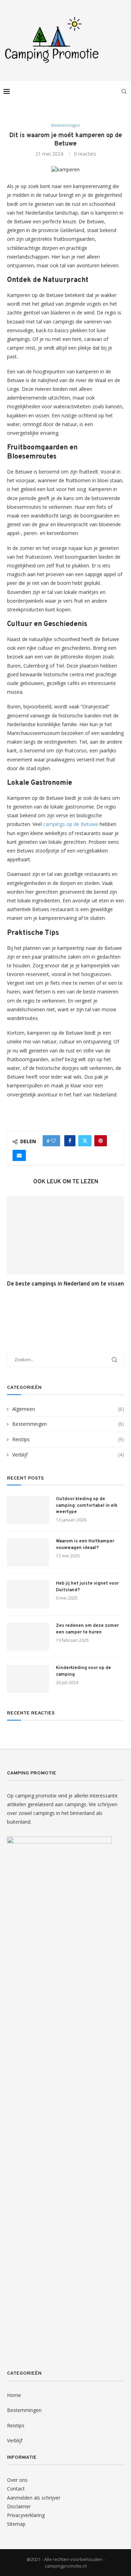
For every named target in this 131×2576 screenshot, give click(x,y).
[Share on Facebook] (70, 1141)
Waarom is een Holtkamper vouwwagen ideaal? (85, 1544)
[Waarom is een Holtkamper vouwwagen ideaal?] (28, 1552)
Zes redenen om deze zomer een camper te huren (87, 1629)
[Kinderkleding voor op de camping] (28, 1679)
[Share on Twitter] (85, 1141)
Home (14, 2395)
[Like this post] (53, 1141)
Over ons (17, 2480)
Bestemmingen (68, 1424)
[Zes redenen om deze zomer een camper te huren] (28, 1637)
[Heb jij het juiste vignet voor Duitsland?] (28, 1594)
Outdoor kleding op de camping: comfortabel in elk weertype (87, 1505)
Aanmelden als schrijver (34, 2498)
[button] (13, 1246)
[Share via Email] (19, 1155)
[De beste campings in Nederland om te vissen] (65, 1235)
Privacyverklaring (26, 2515)
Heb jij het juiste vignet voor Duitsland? (87, 1587)
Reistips (68, 1439)
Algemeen (68, 1409)
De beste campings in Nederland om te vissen (65, 1284)
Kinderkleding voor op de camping (83, 1671)
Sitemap (16, 2524)
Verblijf (68, 1455)
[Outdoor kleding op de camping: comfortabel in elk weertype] (28, 1510)
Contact (16, 2489)
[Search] (124, 91)
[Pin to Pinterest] (101, 1141)
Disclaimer (19, 2506)
